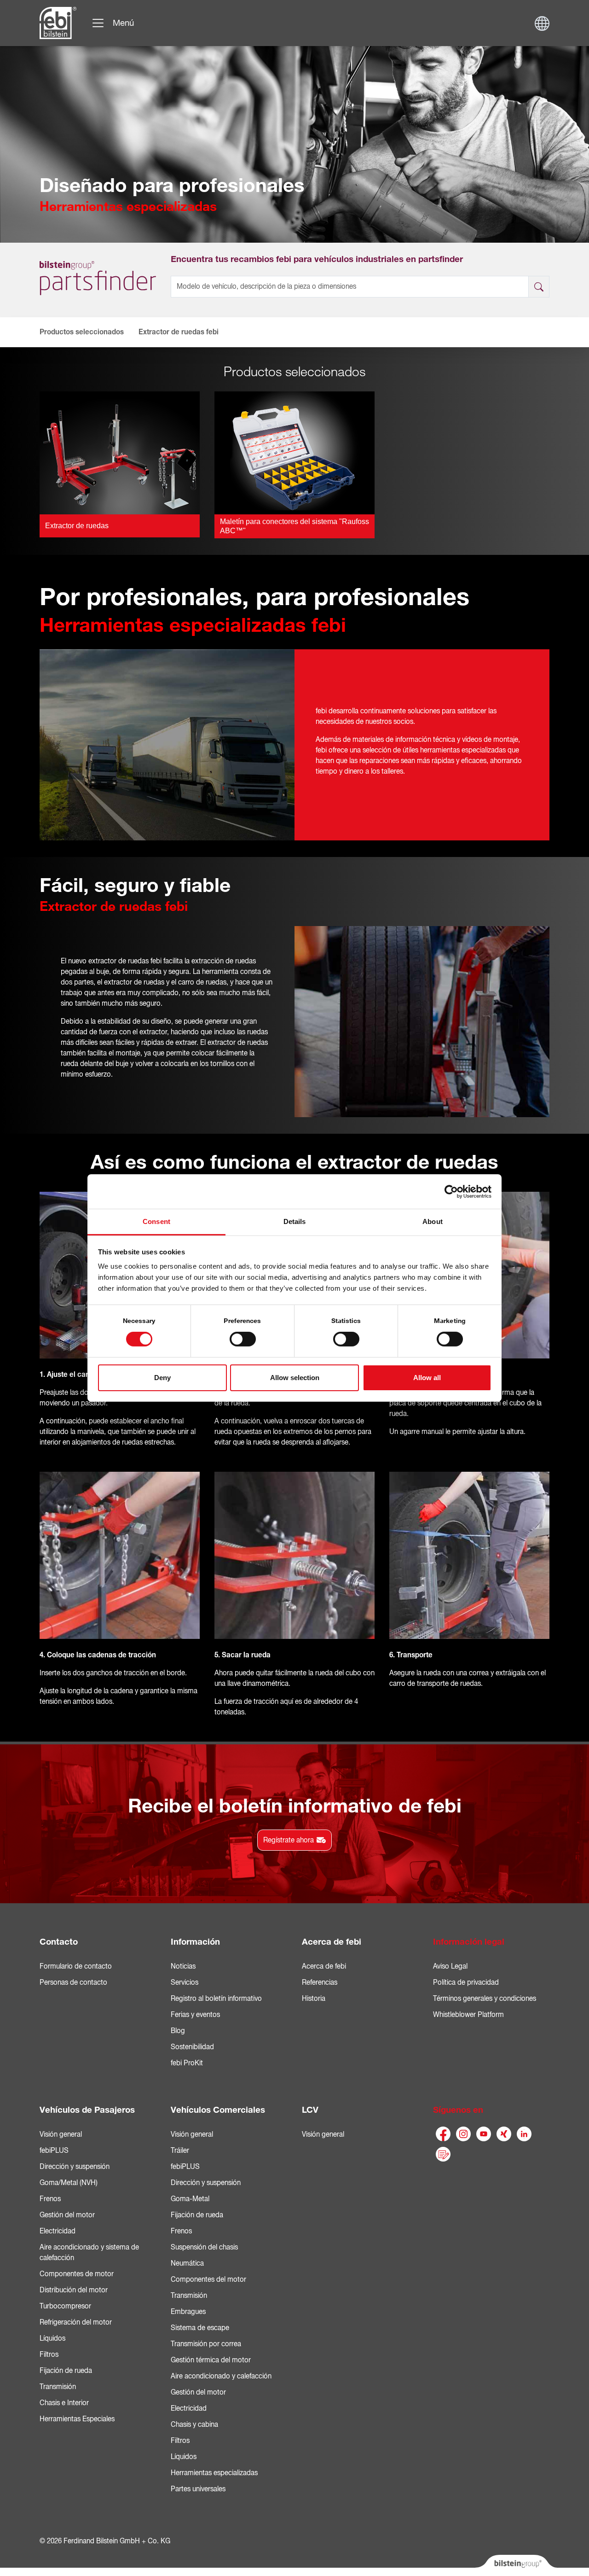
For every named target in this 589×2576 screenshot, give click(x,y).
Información (195, 1942)
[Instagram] (463, 2134)
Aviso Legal (450, 1966)
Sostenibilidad (192, 2047)
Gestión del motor (67, 2215)
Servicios (185, 1982)
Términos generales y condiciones (485, 1999)
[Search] (539, 287)
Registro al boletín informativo (216, 1999)
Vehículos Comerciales (218, 2110)
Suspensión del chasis (204, 2247)
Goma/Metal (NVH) (69, 2183)
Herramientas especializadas (214, 2473)
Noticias (183, 1966)
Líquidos (52, 2338)
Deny (162, 1378)
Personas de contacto (73, 1982)
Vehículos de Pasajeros (87, 2110)
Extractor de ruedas (77, 526)
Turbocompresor (65, 2306)
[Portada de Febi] (58, 23)
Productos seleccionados (82, 332)
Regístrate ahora (289, 1840)
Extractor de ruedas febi (179, 332)
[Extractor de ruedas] (120, 452)
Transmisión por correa (206, 2344)
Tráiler (180, 2151)
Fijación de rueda (66, 2371)
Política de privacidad (466, 1982)
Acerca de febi (332, 1942)
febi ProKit (187, 2063)
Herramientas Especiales (77, 2419)
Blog (178, 2031)
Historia (314, 1999)
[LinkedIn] (524, 2134)
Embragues (188, 2312)
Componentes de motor (77, 2274)
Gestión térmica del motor (211, 2360)
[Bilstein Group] (516, 2565)
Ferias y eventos (195, 2015)
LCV (310, 2110)
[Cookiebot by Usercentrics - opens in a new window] (451, 1191)
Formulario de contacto (76, 1966)
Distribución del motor (74, 2290)
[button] (51, 332)
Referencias (320, 1982)
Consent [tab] (156, 1221)
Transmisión (58, 2387)
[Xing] (504, 2134)
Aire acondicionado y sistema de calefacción (89, 2253)
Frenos (50, 2199)
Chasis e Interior (64, 2403)
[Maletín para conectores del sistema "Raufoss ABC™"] (294, 452)
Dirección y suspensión (75, 2167)
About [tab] (433, 1221)
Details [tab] (295, 1221)
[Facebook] (443, 2134)
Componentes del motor (208, 2279)
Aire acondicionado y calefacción (221, 2376)
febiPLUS (54, 2151)
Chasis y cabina (194, 2424)
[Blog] (443, 2154)
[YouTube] (484, 2134)
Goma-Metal (190, 2199)
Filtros (49, 2355)
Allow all (427, 1378)
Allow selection (295, 1378)
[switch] (243, 1339)
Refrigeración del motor (76, 2322)
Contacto (59, 1942)
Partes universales (198, 2489)
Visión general (61, 2134)
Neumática (187, 2263)
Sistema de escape (200, 2328)
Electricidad (58, 2231)
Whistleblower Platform (468, 2015)
